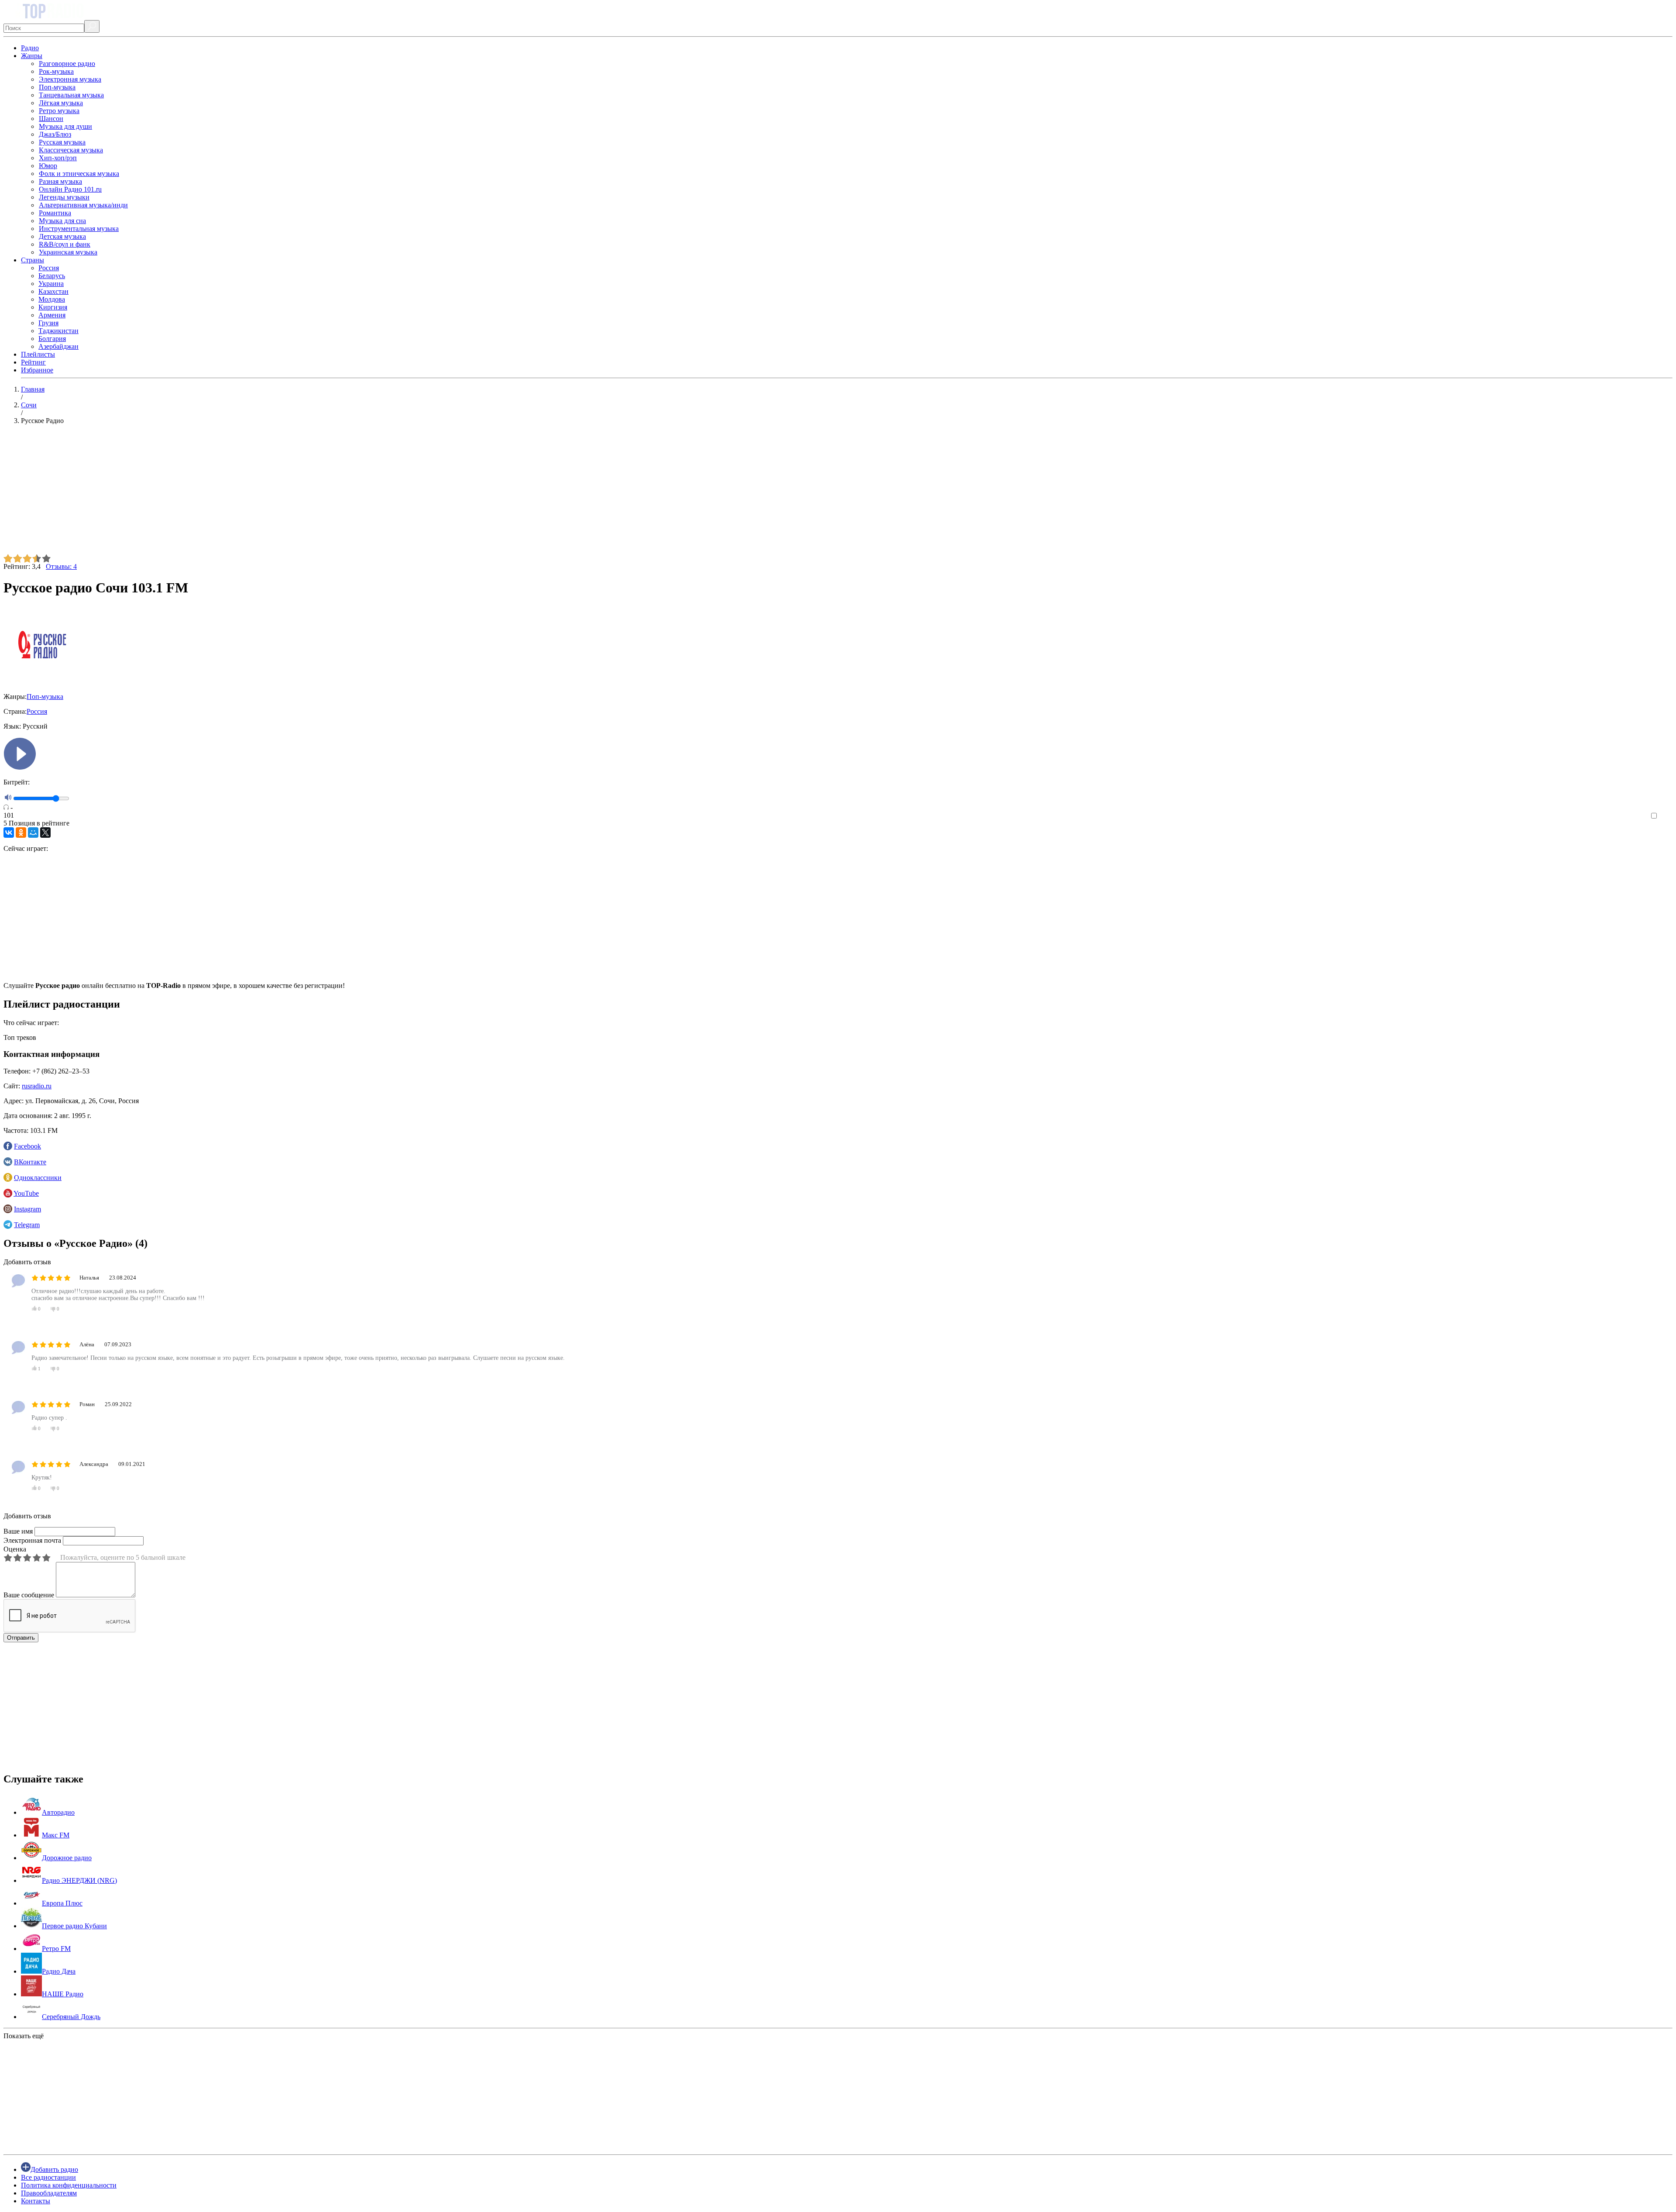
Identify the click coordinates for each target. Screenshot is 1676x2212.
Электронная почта (32, 1540)
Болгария (52, 339)
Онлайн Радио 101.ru (70, 189)
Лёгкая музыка (61, 103)
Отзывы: (61, 566)
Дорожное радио (67, 1858)
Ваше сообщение (29, 1595)
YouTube (26, 1193)
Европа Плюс (62, 1903)
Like (1666, 816)
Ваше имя (18, 1531)
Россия (49, 268)
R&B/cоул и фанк (65, 244)
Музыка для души (65, 126)
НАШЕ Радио (63, 1994)
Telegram (27, 1225)
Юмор (48, 166)
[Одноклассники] (21, 833)
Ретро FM (56, 1949)
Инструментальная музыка (79, 229)
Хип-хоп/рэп (58, 158)
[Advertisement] (265, 493)
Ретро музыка (59, 111)
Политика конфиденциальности (69, 2185)
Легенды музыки (64, 197)
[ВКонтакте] (9, 833)
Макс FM (56, 1835)
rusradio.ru (37, 1086)
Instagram (27, 1209)
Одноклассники (38, 1178)
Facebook (27, 1146)
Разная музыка (60, 181)
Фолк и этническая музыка (79, 174)
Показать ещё (24, 2036)
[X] (45, 833)
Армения (52, 315)
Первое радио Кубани (74, 1926)
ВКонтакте (30, 1162)
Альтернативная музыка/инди (83, 205)
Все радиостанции (48, 2177)
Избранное (37, 370)
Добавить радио (54, 2169)
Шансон (51, 119)
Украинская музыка (68, 252)
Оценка (15, 1549)
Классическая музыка (71, 150)
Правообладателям (49, 2193)
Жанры (32, 56)
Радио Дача (59, 1971)
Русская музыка (62, 142)
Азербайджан (58, 346)
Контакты (36, 2201)
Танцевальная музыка (71, 95)
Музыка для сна (62, 221)
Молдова (52, 299)
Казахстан (53, 291)
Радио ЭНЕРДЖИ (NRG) (79, 1880)
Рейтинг (33, 362)
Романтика (55, 213)
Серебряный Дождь (71, 2017)
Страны (33, 260)
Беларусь (52, 276)
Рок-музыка (56, 71)
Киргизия (53, 307)
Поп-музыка (57, 87)
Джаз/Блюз (55, 134)
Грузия (48, 323)
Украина (51, 284)
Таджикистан (58, 331)
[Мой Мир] (33, 833)
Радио (30, 48)
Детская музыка (62, 236)
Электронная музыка (70, 79)
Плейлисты (38, 354)
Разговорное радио (67, 64)
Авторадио (58, 1812)
